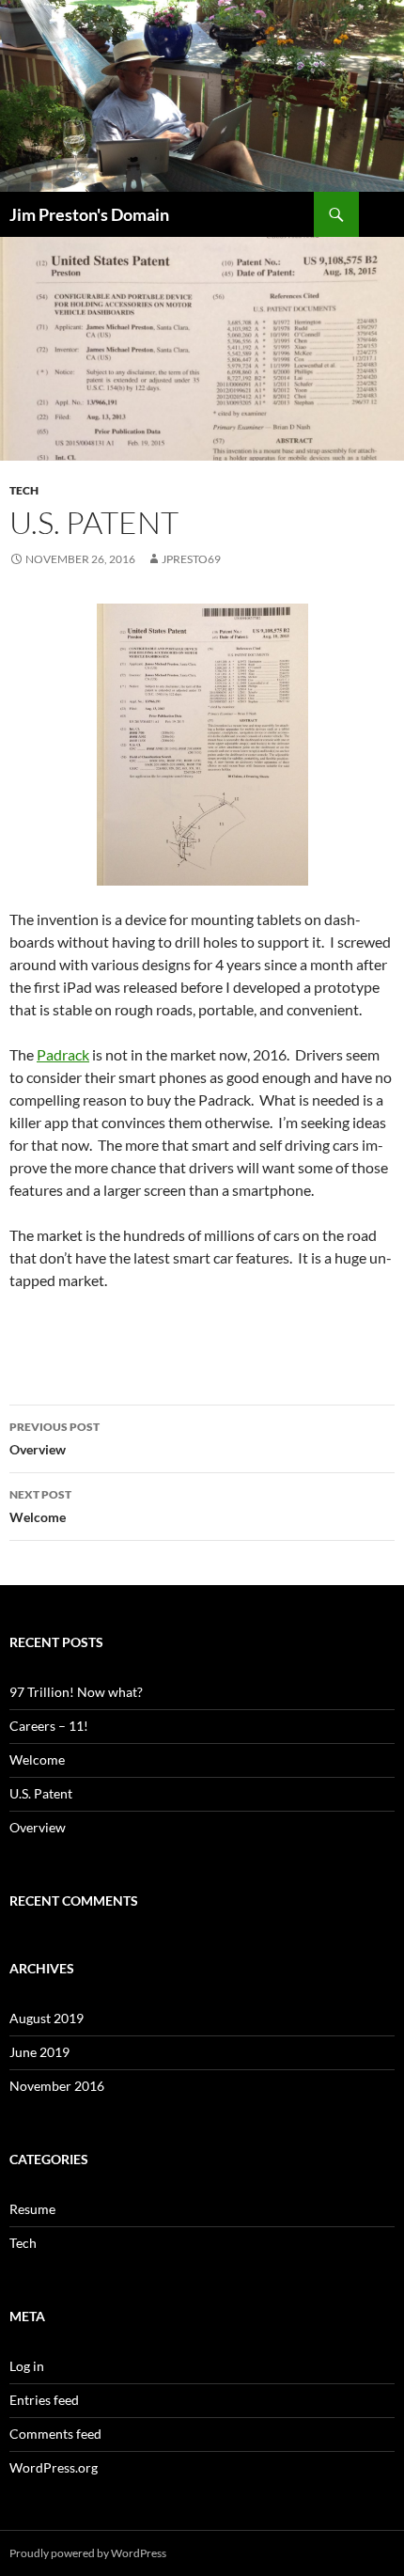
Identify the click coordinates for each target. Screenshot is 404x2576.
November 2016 (57, 2086)
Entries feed (44, 2400)
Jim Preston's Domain (89, 214)
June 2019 (39, 2052)
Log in (27, 2366)
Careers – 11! (49, 1726)
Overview (54, 1438)
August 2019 (47, 2018)
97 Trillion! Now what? (76, 1692)
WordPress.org (54, 2467)
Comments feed (55, 2434)
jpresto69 (191, 559)
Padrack (63, 1054)
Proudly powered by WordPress (88, 2553)
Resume (32, 2209)
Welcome (40, 1506)
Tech (24, 490)
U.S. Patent (41, 1793)
